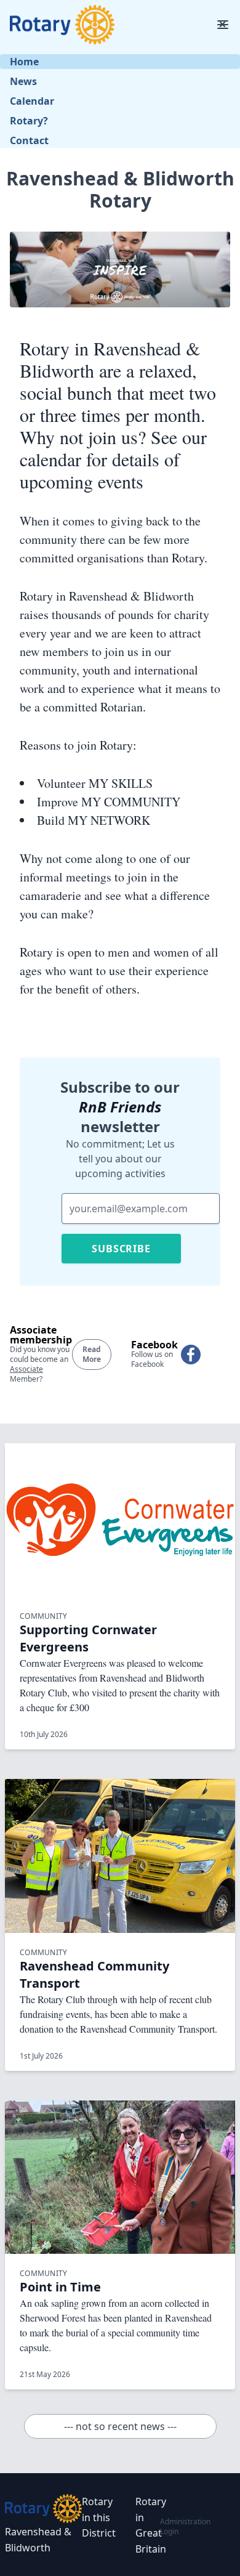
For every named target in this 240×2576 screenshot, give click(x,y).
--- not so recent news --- (120, 2426)
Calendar (32, 101)
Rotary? (29, 121)
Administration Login (185, 2526)
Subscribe (121, 1249)
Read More (92, 1354)
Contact (29, 140)
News (23, 81)
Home (24, 62)
